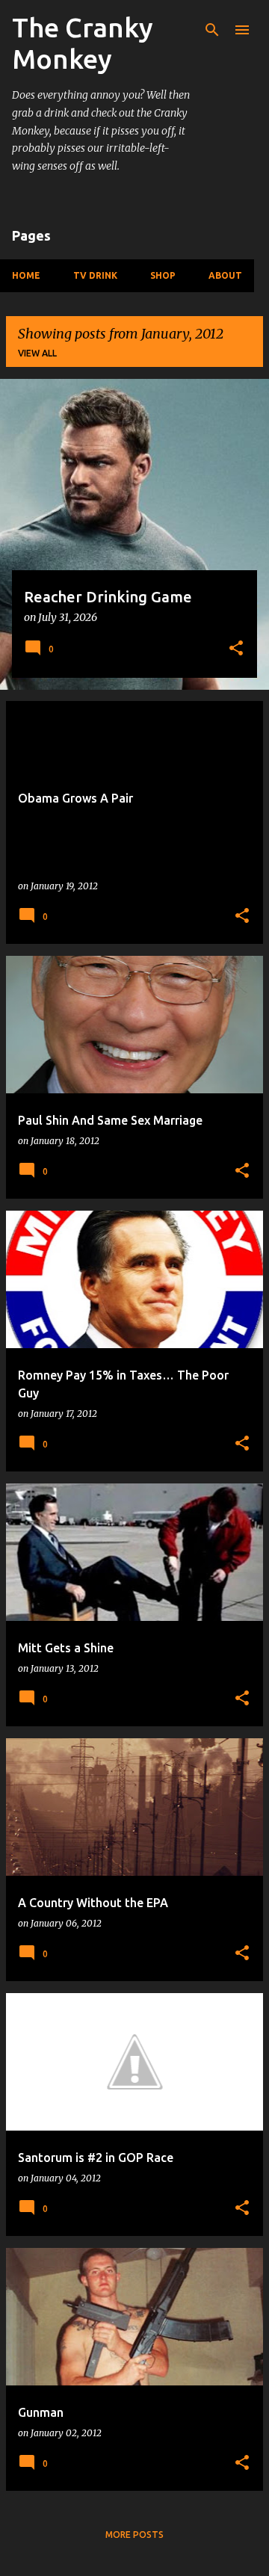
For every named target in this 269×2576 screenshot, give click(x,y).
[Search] (212, 30)
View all (37, 353)
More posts (134, 2535)
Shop (163, 275)
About (225, 275)
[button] (236, 649)
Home (26, 275)
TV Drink (95, 275)
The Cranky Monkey (83, 43)
